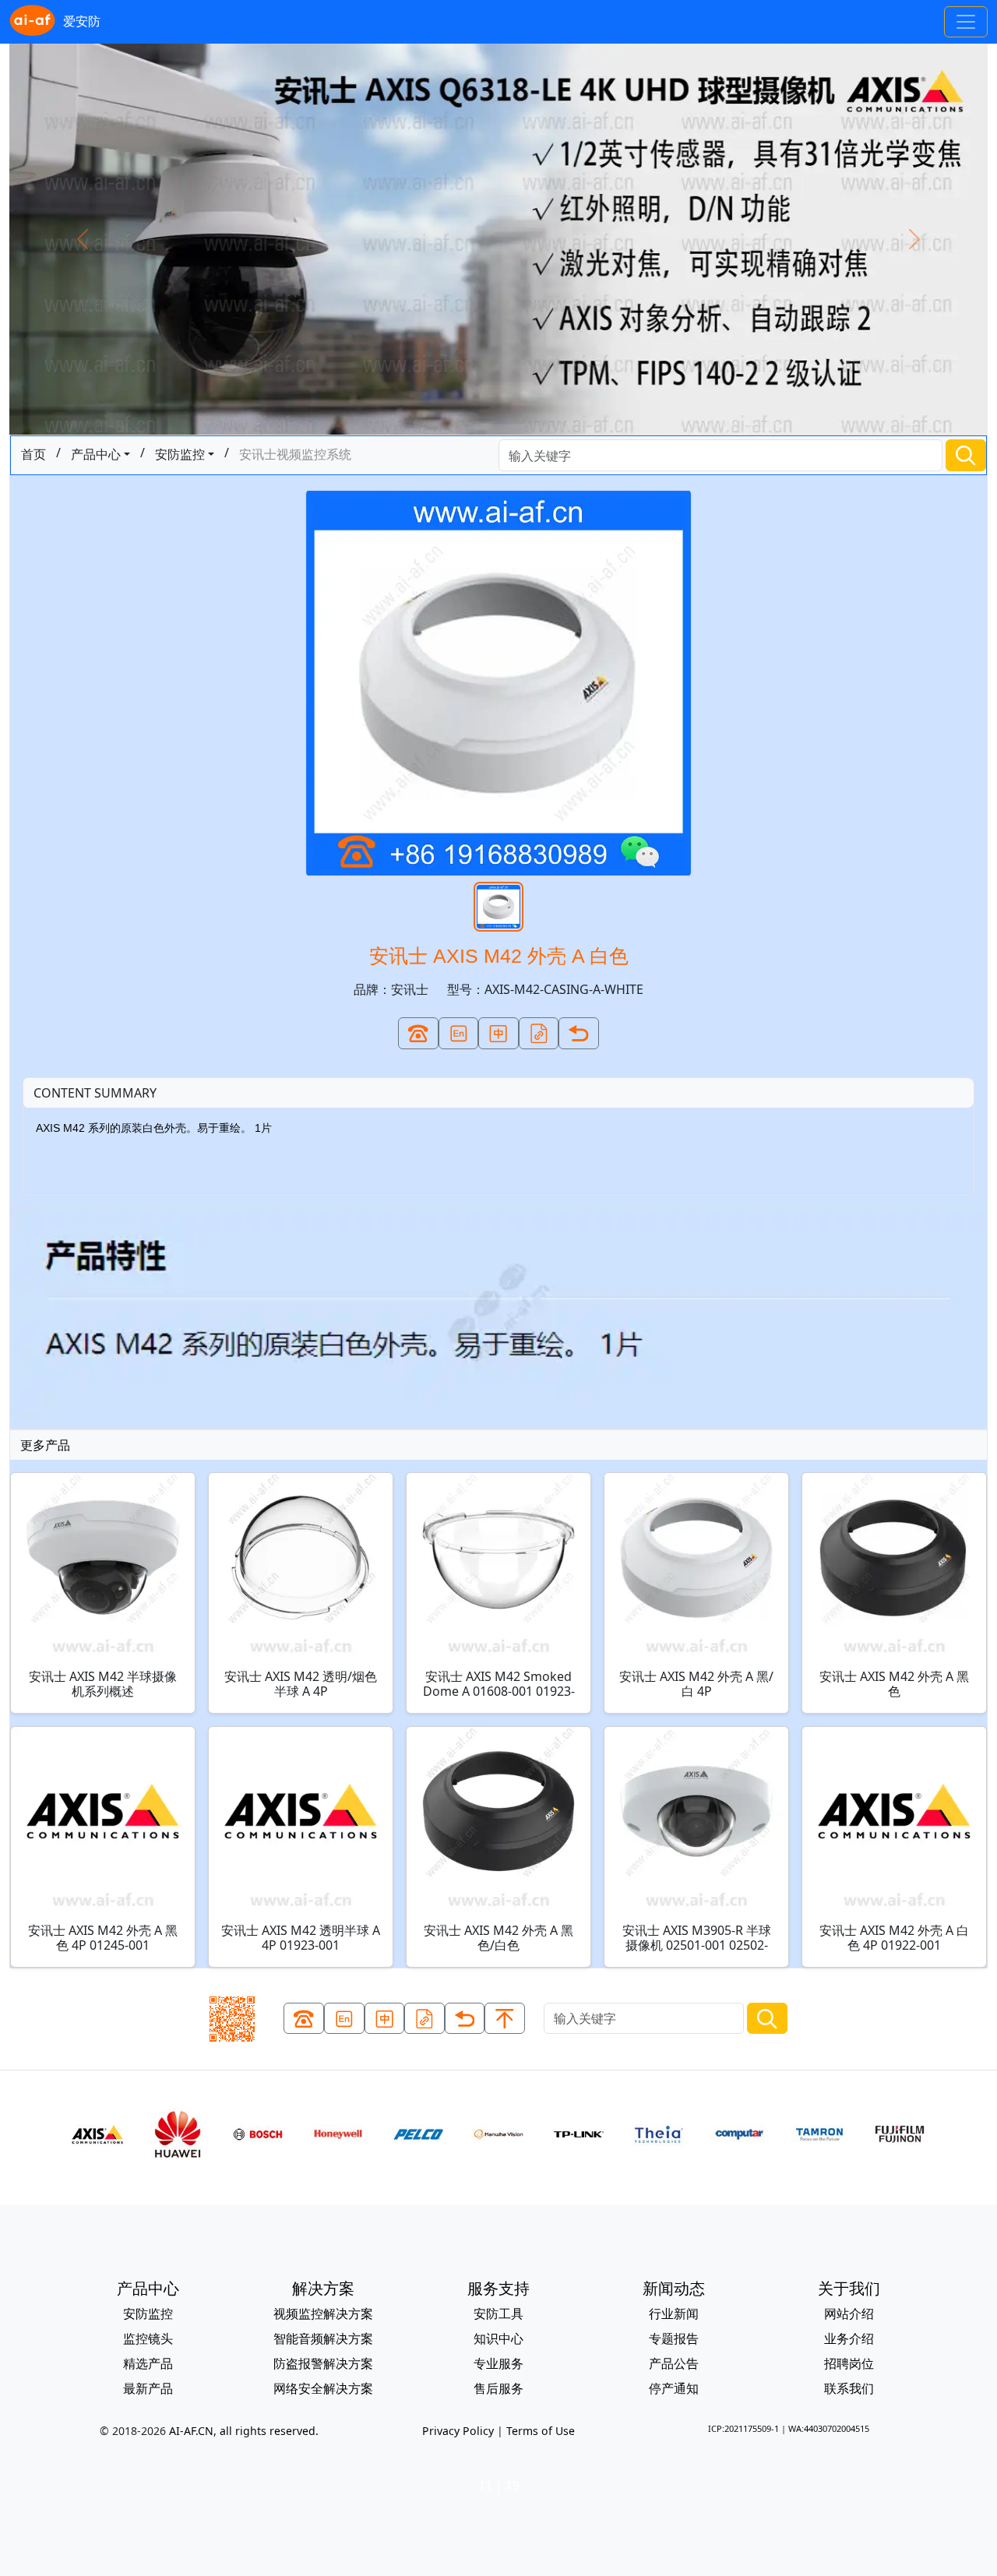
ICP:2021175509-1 (743, 2428)
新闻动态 (674, 2288)
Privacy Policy (458, 2431)
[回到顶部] (505, 2019)
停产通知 (674, 2388)
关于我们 (849, 2288)
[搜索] (966, 455)
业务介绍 (849, 2338)
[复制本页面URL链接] (539, 1033)
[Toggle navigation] (966, 22)
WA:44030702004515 (829, 2428)
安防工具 (498, 2313)
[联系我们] (418, 1033)
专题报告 (674, 2338)
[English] (459, 1033)
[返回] (579, 1033)
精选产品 (148, 2363)
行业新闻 (674, 2313)
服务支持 (498, 2288)
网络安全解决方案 (323, 2388)
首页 (33, 454)
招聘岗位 (849, 2363)
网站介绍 (849, 2313)
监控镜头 (148, 2338)
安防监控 (180, 454)
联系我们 (849, 2388)
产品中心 (96, 454)
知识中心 (498, 2338)
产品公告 (674, 2363)
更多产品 (45, 1445)
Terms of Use (541, 2431)
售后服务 (498, 2388)
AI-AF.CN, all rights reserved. (244, 2431)
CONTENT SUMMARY (95, 1093)
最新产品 (148, 2388)
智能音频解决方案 (323, 2338)
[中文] (498, 1033)
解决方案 (323, 2288)
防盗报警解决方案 (323, 2363)
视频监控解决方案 (323, 2313)
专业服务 (498, 2363)
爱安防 (82, 21)
